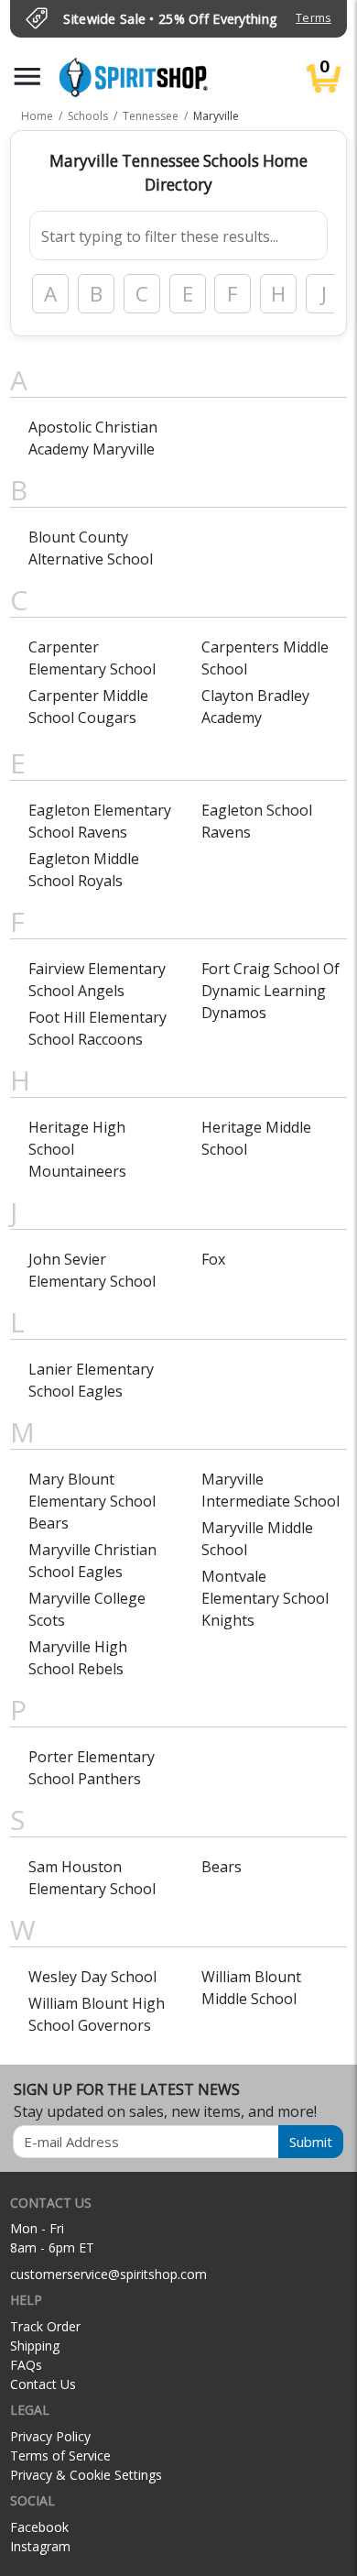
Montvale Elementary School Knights (265, 1598)
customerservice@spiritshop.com (108, 2274)
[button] (27, 77)
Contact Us (43, 2384)
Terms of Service (60, 2455)
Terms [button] (313, 18)
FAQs (26, 2365)
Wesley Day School (92, 1977)
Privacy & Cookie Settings (86, 2475)
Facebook (39, 2527)
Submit (311, 2142)
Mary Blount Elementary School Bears (92, 1501)
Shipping (35, 2346)
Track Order (45, 2326)
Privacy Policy (50, 2436)
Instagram (40, 2546)
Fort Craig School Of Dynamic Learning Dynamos (270, 991)
